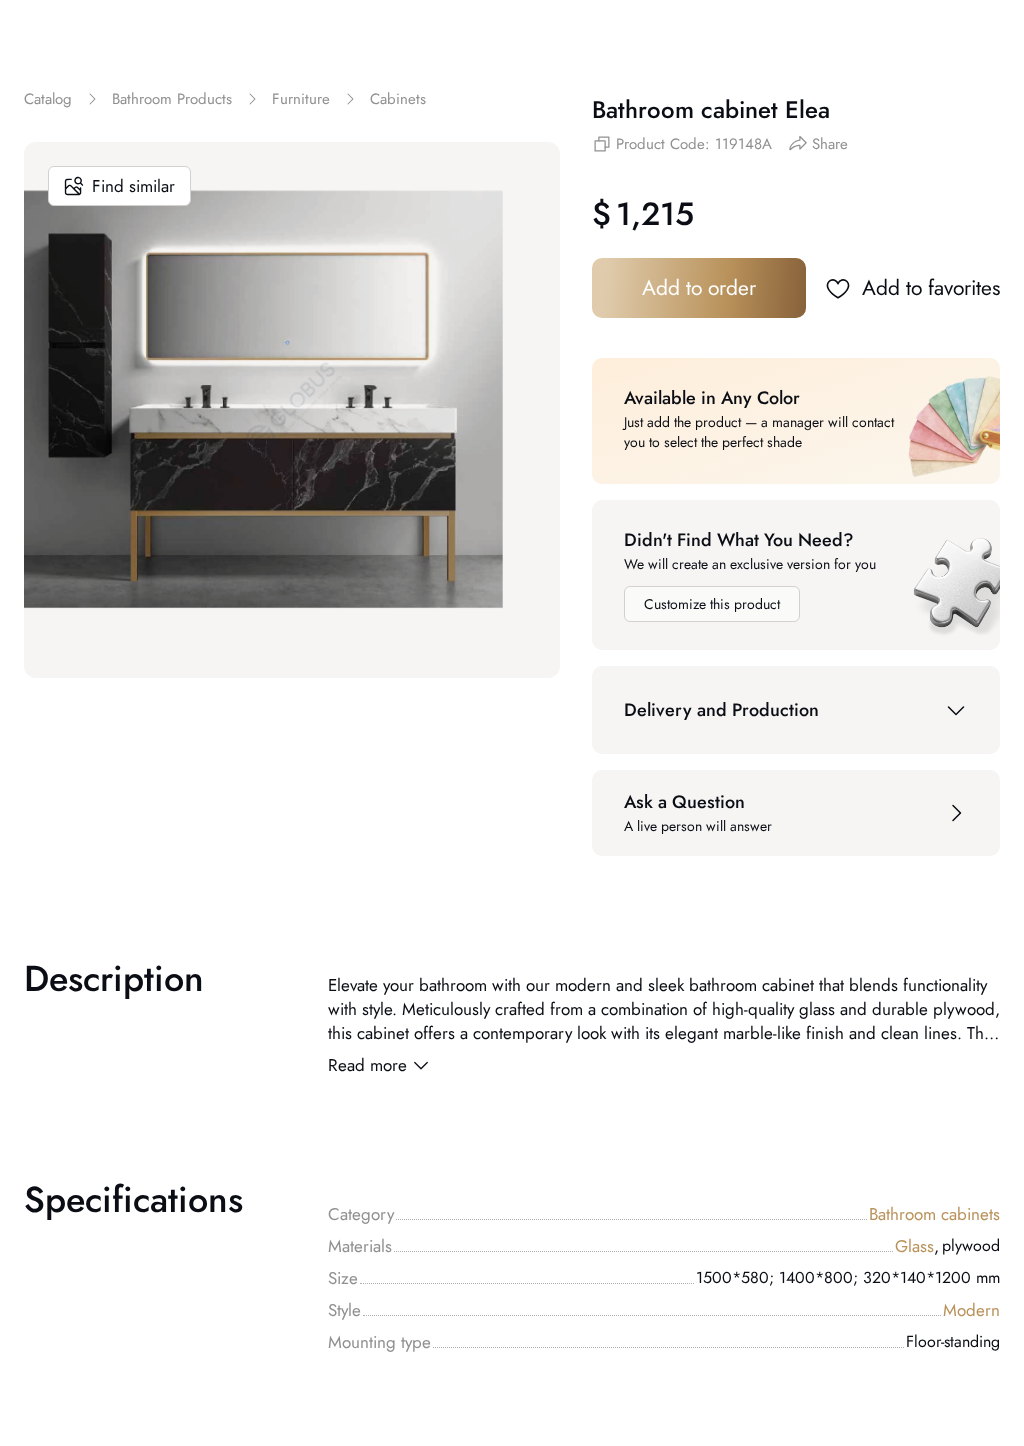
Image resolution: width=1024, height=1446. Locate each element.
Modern (971, 1310)
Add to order (699, 288)
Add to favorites (931, 288)
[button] (796, 710)
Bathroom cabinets (934, 1214)
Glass (917, 1246)
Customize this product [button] (712, 604)
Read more (367, 1065)
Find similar (133, 186)
